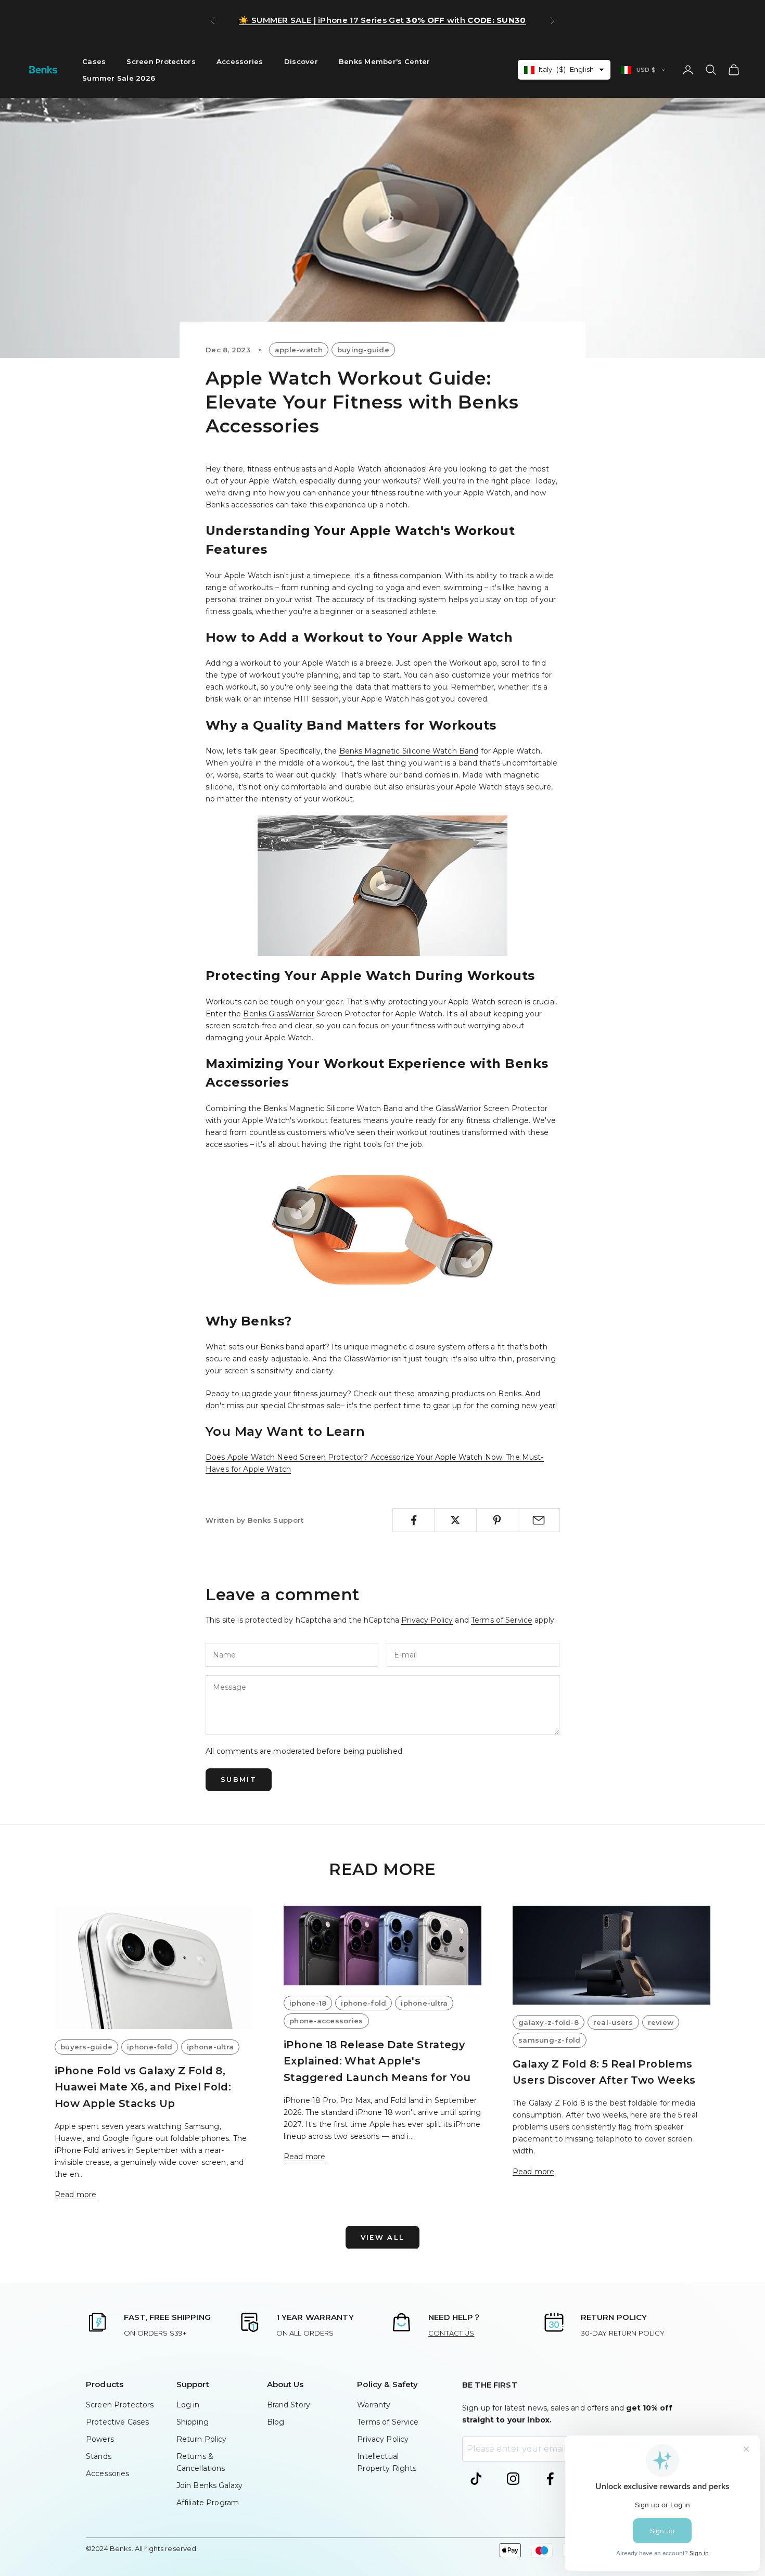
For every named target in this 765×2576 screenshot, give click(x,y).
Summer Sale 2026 (119, 78)
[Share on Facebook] (413, 1520)
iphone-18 (308, 2003)
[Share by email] (539, 1520)
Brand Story (289, 2405)
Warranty (374, 2405)
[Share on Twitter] (455, 1520)
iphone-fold (150, 2047)
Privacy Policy (427, 1620)
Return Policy (202, 2439)
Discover (301, 61)
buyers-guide (86, 2047)
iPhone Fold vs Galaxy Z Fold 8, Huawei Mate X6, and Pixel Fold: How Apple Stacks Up (143, 2087)
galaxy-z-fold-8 (549, 2022)
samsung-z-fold (550, 2040)
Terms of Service (502, 1620)
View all (383, 2237)
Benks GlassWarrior (279, 1014)
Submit (239, 1779)
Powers (100, 2439)
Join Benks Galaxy (209, 2485)
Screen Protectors (161, 61)
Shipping (193, 2422)
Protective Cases (117, 2422)
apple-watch (299, 350)
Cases (94, 61)
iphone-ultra (210, 2047)
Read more (75, 2195)
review (661, 2022)
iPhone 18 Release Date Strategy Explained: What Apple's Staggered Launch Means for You (377, 2061)
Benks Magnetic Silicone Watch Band (409, 751)
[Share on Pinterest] (497, 1520)
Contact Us (451, 2333)
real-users (613, 2022)
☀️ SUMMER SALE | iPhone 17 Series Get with (382, 20)
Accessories (240, 61)
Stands (99, 2456)
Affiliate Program (208, 2503)
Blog (276, 2422)
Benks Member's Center (385, 61)
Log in (188, 2405)
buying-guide (363, 350)
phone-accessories (326, 2021)
